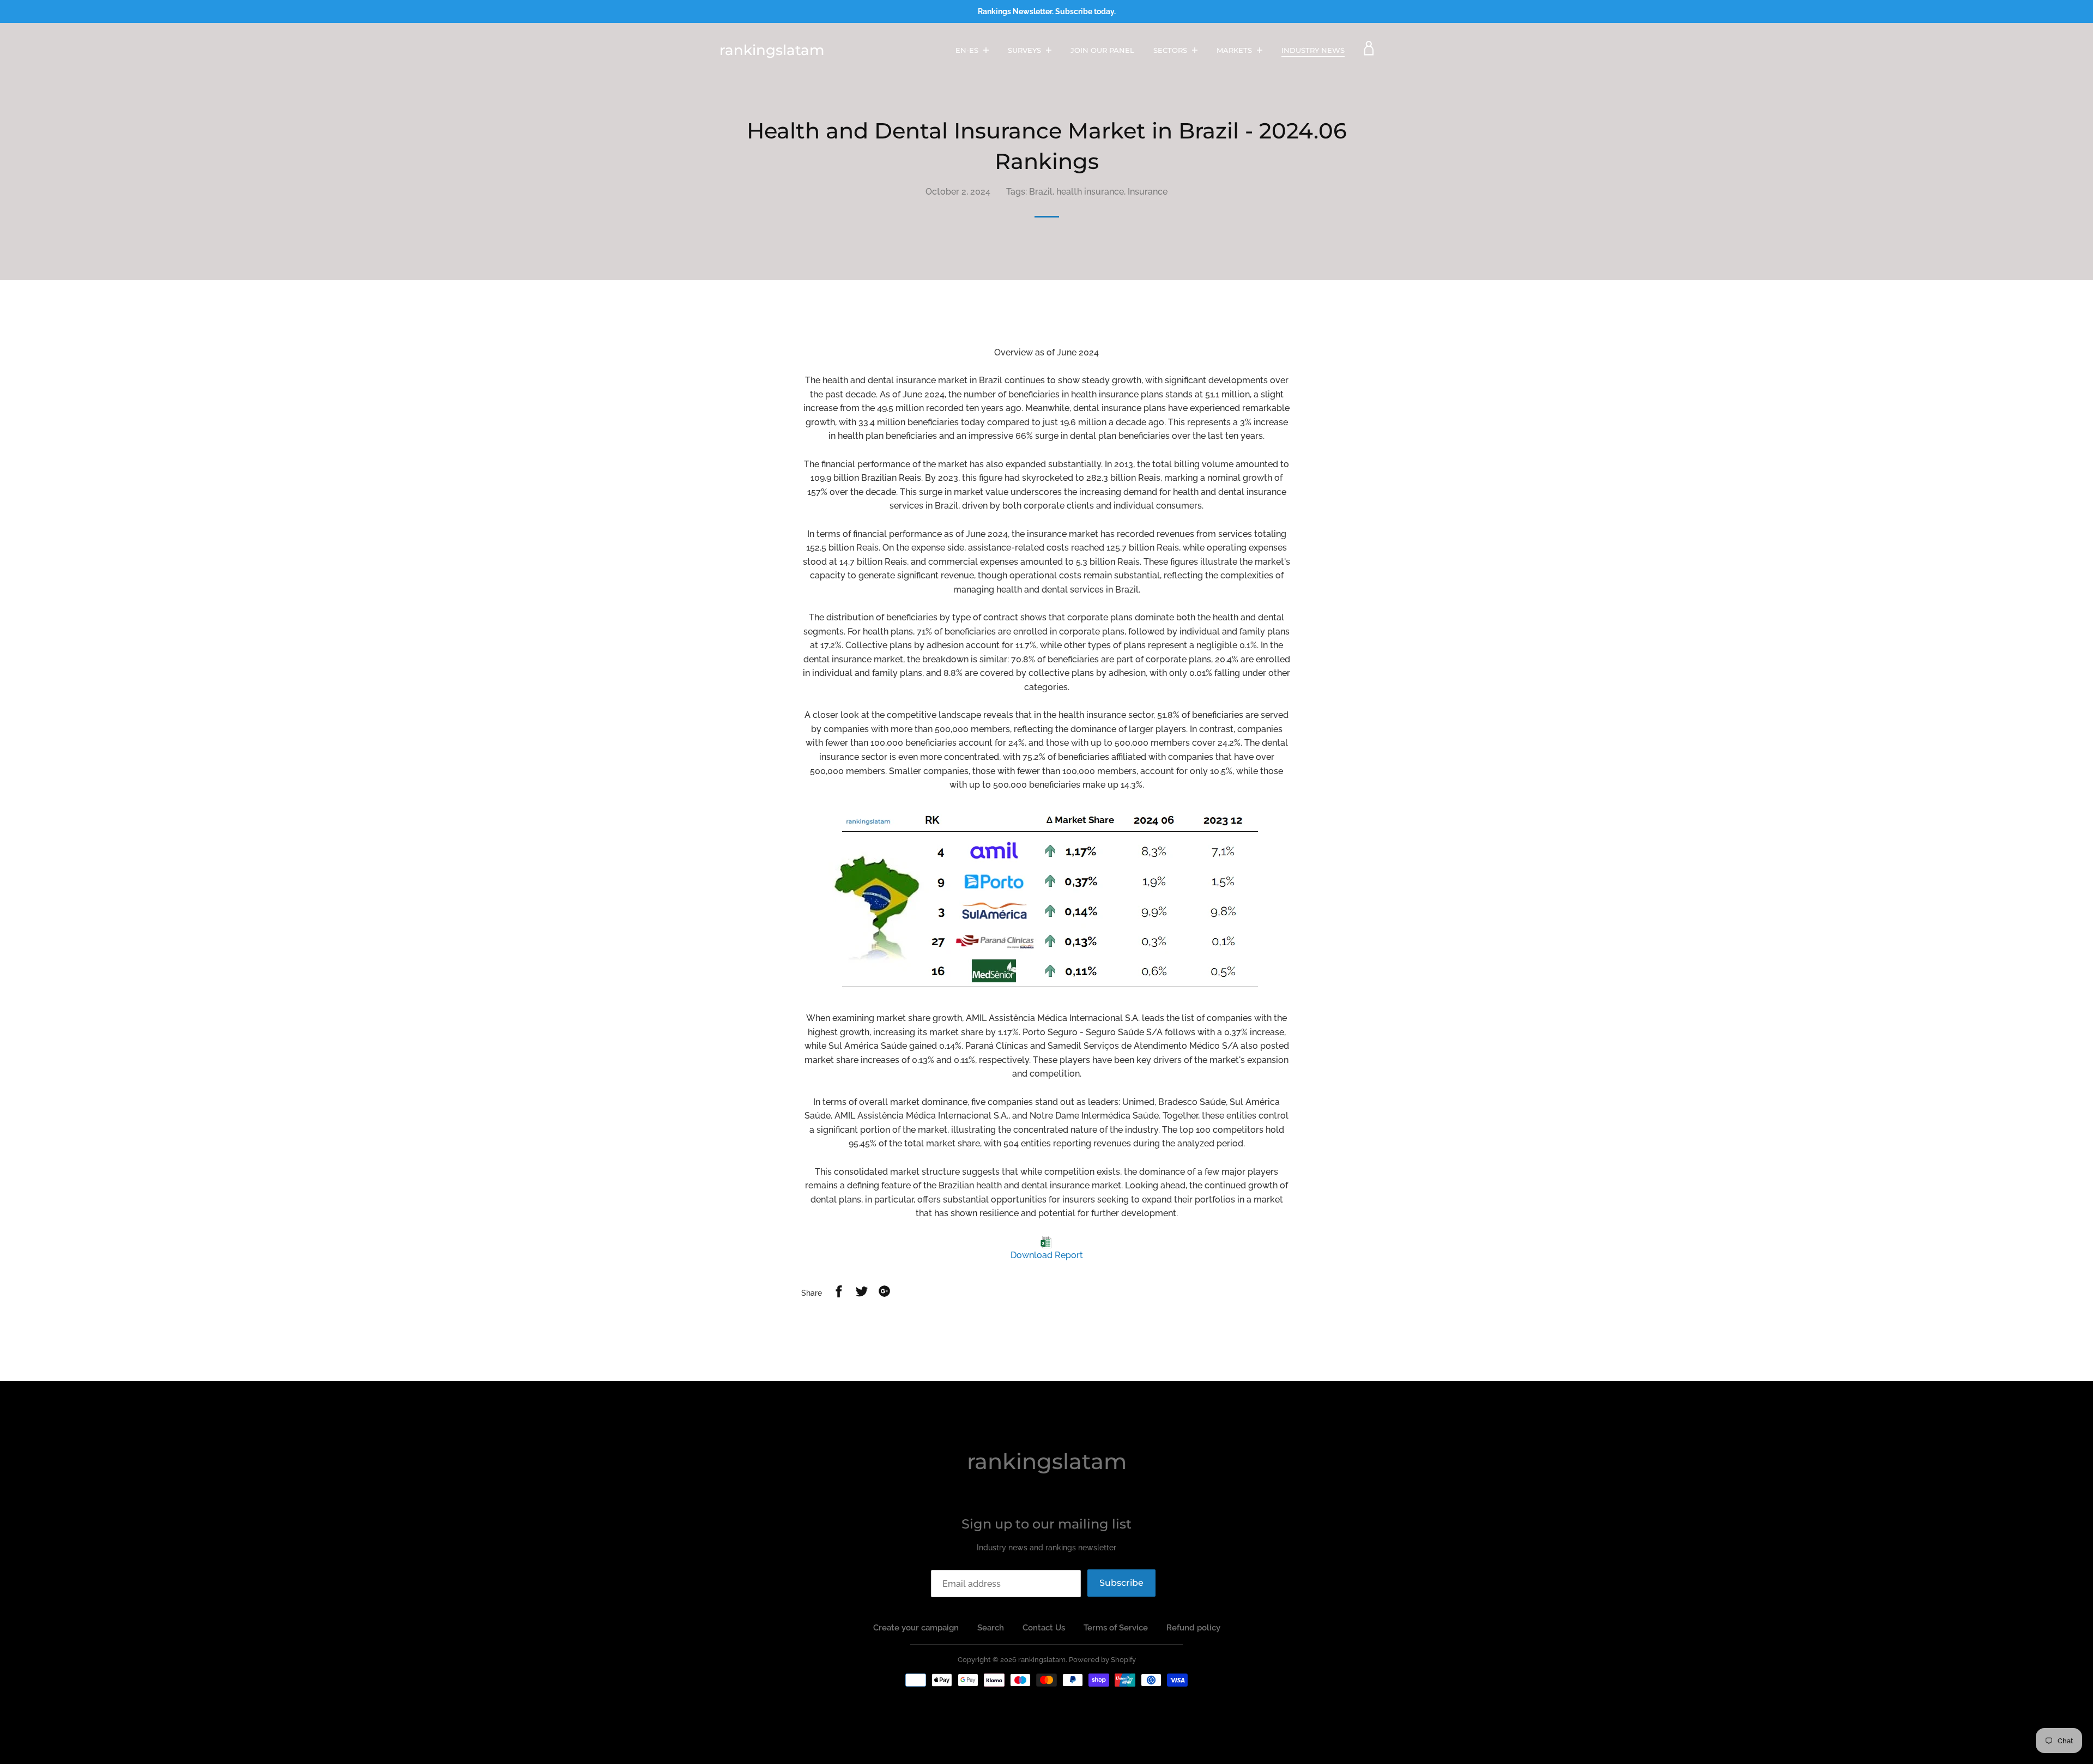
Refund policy (1193, 1628)
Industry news (1313, 50)
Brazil (1041, 192)
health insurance (1090, 192)
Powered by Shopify (1102, 1660)
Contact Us (1044, 1628)
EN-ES (968, 50)
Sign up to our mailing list (1046, 1524)
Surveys (1026, 50)
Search (991, 1628)
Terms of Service (1116, 1628)
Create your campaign (916, 1628)
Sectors (1171, 50)
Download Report (1047, 1255)
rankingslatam (772, 50)
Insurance (1148, 192)
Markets (1235, 50)
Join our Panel (1102, 50)
